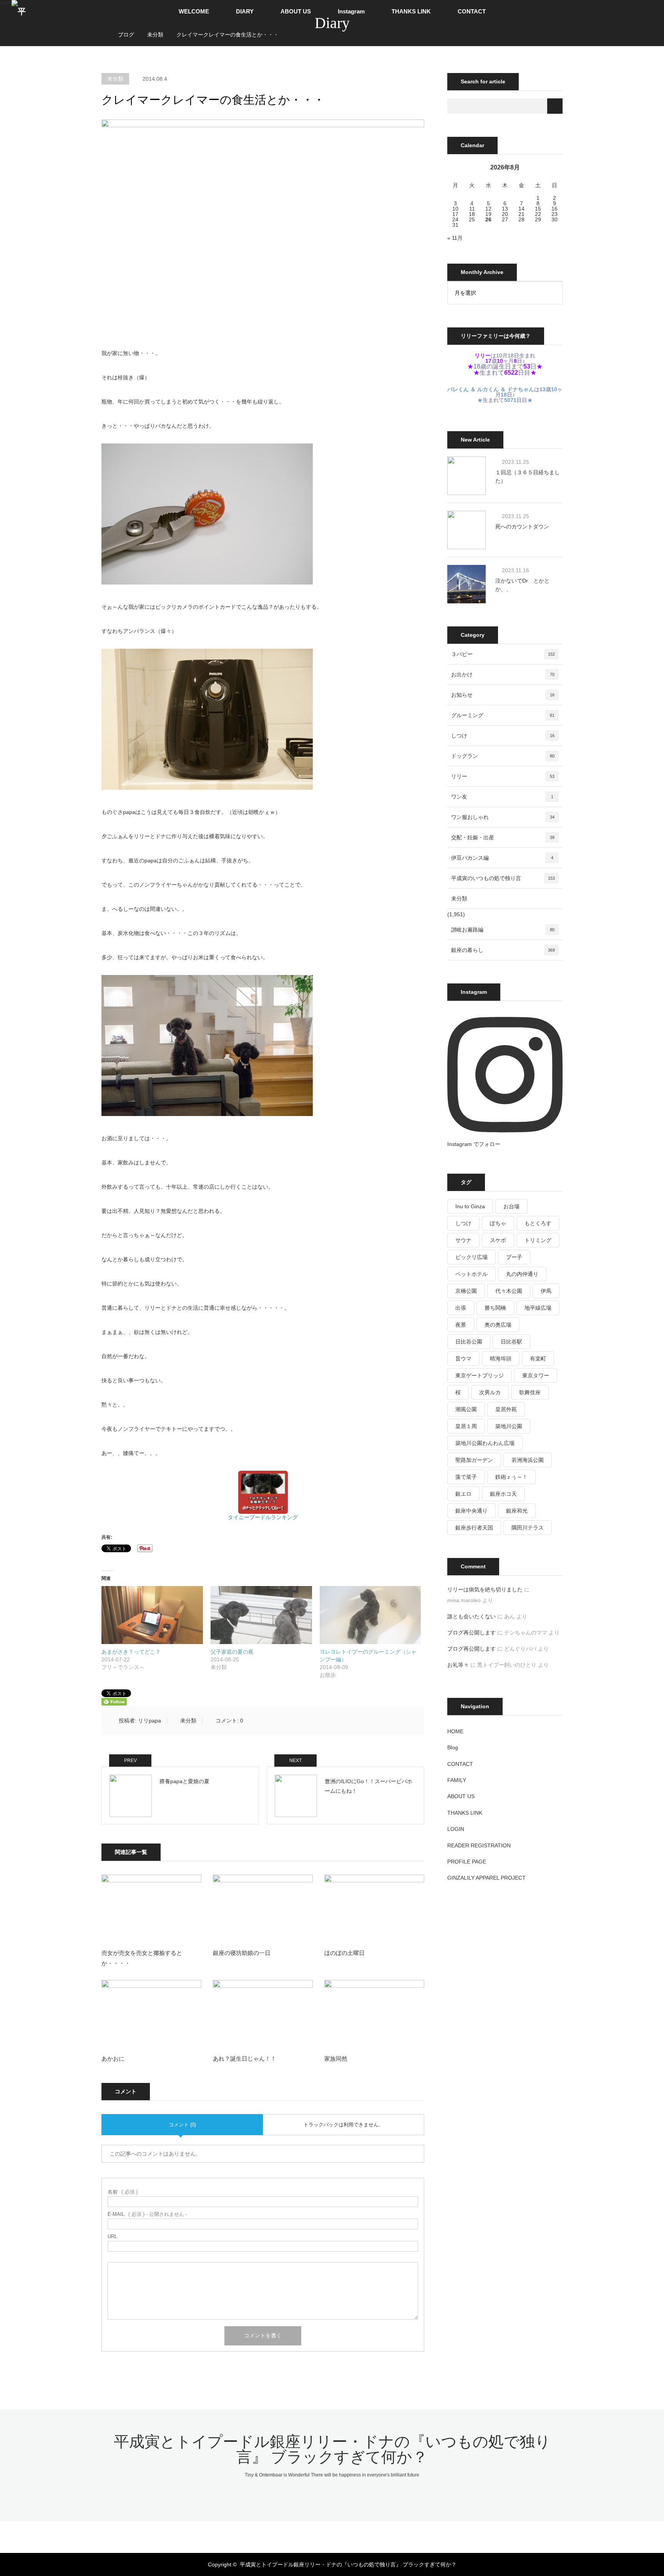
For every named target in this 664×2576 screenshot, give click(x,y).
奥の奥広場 (498, 1325)
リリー (503, 776)
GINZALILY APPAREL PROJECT (486, 1878)
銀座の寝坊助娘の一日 (242, 1953)
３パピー (503, 654)
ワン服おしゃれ (503, 817)
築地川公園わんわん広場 (485, 1443)
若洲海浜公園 (528, 1460)
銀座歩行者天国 (474, 1528)
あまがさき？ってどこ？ (131, 1652)
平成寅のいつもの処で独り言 (503, 878)
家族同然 (336, 2059)
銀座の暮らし (503, 950)
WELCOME (194, 11)
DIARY (245, 11)
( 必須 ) (123, 2192)
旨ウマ (463, 1359)
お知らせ (503, 695)
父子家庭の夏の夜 (232, 1652)
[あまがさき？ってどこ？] (152, 1615)
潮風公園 (466, 1409)
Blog (453, 1747)
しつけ (503, 736)
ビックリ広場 (471, 1257)
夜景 (461, 1325)
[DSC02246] (207, 583)
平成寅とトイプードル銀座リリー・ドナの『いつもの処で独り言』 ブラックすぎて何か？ (332, 2449)
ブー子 (514, 1257)
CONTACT (472, 11)
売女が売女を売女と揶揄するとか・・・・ (142, 1958)
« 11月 (455, 238)
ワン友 (502, 797)
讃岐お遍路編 (503, 930)
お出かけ (503, 674)
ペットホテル (471, 1274)
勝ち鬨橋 (495, 1308)
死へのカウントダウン (522, 526)
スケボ (498, 1240)
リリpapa (149, 1721)
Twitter (299, 2535)
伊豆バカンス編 (502, 858)
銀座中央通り (471, 1511)
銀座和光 (517, 1511)
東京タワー (536, 1375)
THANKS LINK (411, 11)
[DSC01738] (207, 1114)
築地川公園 (509, 1426)
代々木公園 (509, 1291)
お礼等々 (458, 1665)
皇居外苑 (506, 1409)
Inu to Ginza (470, 1206)
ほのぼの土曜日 (344, 1953)
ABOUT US (296, 11)
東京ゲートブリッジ (480, 1375)
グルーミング (503, 715)
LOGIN (456, 1829)
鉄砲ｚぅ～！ (511, 1477)
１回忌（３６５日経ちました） (528, 477)
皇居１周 (466, 1426)
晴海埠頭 (501, 1359)
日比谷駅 (511, 1342)
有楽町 (538, 1359)
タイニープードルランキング (263, 1517)
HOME (455, 1731)
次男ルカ (490, 1392)
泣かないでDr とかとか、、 (522, 585)
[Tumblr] (352, 2535)
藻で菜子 (466, 1477)
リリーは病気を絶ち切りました (485, 1589)
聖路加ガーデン (474, 1460)
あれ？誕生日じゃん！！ (245, 2059)
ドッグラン (503, 756)
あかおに (113, 2059)
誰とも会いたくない (471, 1616)
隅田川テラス (528, 1528)
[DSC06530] (207, 788)
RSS (365, 2535)
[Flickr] (339, 2535)
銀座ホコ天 (503, 1494)
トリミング (538, 1240)
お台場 (511, 1206)
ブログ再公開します (471, 1633)
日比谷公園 (469, 1342)
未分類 (115, 79)
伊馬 (546, 1291)
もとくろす (538, 1223)
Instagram (351, 11)
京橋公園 (466, 1291)
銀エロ (463, 1494)
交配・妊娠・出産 (503, 837)
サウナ (463, 1240)
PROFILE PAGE (467, 1862)
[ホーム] (104, 26)
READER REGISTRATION (479, 1845)
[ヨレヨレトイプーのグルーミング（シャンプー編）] (370, 1615)
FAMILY (457, 1780)
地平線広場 (538, 1308)
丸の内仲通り (522, 1274)
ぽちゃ (498, 1223)
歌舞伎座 (530, 1392)
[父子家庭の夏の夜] (261, 1615)
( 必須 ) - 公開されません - (147, 2214)
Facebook (312, 2535)
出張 (461, 1308)
